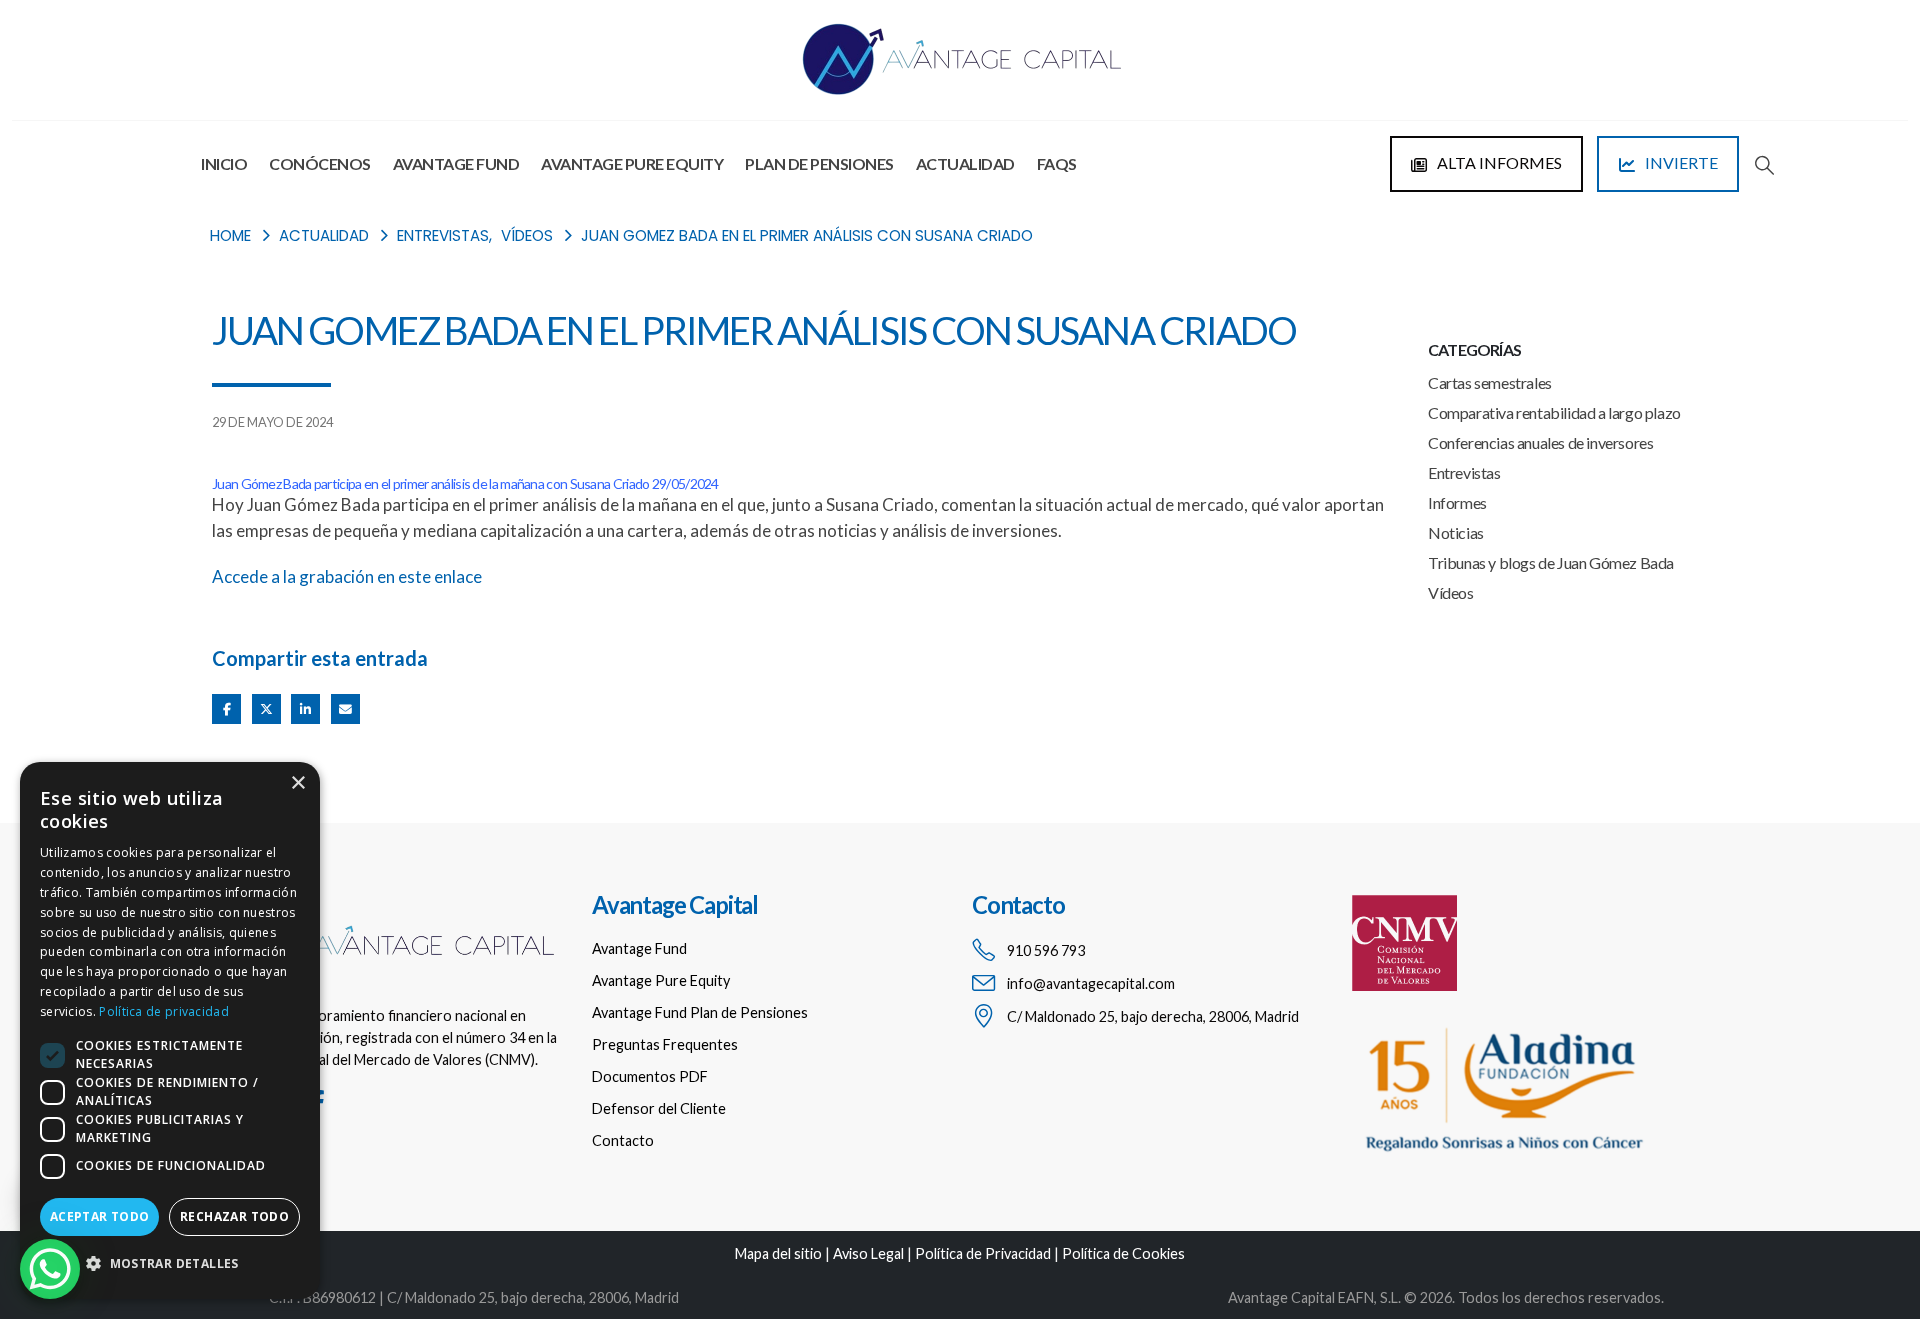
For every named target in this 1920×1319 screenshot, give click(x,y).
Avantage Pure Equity (632, 163)
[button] (1764, 165)
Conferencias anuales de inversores (1540, 442)
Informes (1457, 502)
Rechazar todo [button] (234, 1216)
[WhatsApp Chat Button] (50, 1269)
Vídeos (1451, 592)
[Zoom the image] (390, 907)
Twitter (266, 708)
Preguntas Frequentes (665, 1044)
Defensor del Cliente (659, 1108)
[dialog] (170, 1030)
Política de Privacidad (983, 1253)
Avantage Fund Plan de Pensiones (700, 1012)
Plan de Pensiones (819, 163)
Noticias (1456, 532)
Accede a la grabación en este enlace (347, 576)
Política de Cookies (1123, 1253)
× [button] (297, 783)
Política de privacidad (164, 1011)
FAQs (1057, 163)
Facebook (226, 708)
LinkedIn (305, 708)
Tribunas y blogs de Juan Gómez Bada (1551, 562)
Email (345, 708)
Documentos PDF (650, 1076)
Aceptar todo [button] (100, 1216)
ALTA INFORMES (1498, 162)
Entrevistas (1464, 472)
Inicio (224, 163)
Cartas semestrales (1490, 382)
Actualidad (965, 163)
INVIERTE (1680, 162)
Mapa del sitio (778, 1253)
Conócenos (320, 163)
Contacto (623, 1140)
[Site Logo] (960, 60)
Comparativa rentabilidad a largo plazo (1554, 412)
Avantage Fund (456, 163)
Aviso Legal (868, 1253)
